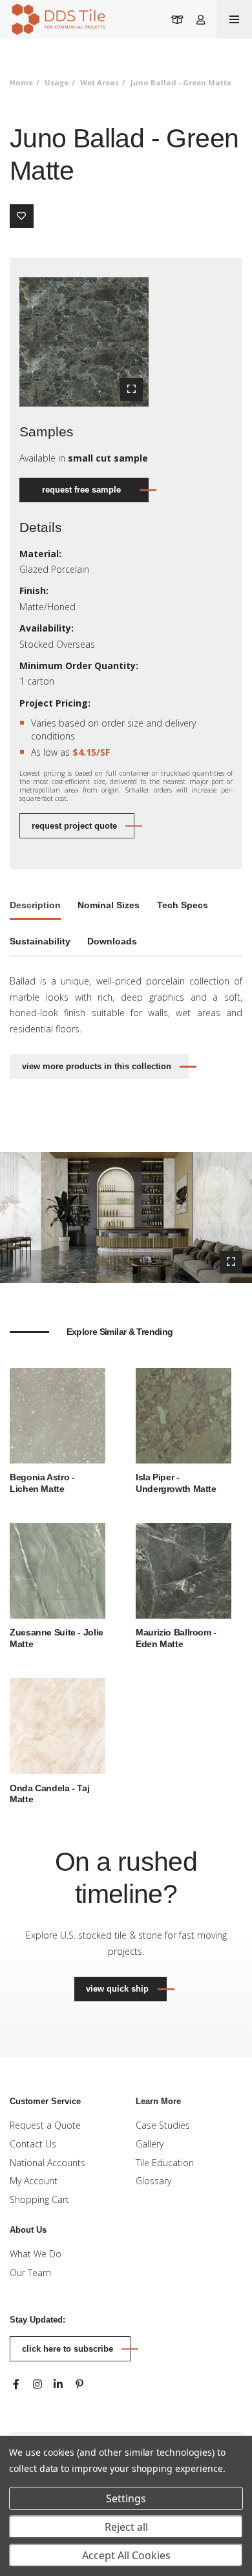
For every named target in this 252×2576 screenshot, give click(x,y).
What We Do (36, 2254)
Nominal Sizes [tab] (109, 905)
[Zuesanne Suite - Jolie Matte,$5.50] (58, 1570)
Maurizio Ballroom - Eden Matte (176, 1638)
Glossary (153, 2181)
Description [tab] (35, 905)
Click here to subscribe (68, 2349)
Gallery (150, 2144)
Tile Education (165, 2163)
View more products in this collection (97, 1066)
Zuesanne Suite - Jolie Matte (57, 1638)
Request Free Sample (81, 490)
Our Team (30, 2273)
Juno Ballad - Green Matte (181, 82)
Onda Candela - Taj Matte (49, 1794)
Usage (57, 82)
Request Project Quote (74, 826)
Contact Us (33, 2144)
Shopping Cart (39, 2199)
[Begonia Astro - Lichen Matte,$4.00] (58, 1414)
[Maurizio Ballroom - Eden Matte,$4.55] (184, 1570)
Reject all (126, 2527)
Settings (126, 2498)
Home (21, 82)
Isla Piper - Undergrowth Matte (176, 1483)
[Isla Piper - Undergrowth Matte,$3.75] (184, 1414)
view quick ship (126, 1988)
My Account (34, 2181)
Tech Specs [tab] (183, 905)
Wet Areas (100, 82)
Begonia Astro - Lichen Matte (42, 1483)
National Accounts (47, 2163)
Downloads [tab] (112, 941)
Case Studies (163, 2125)
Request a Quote (45, 2125)
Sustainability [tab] (40, 941)
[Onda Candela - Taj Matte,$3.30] (58, 1725)
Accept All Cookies (126, 2555)
